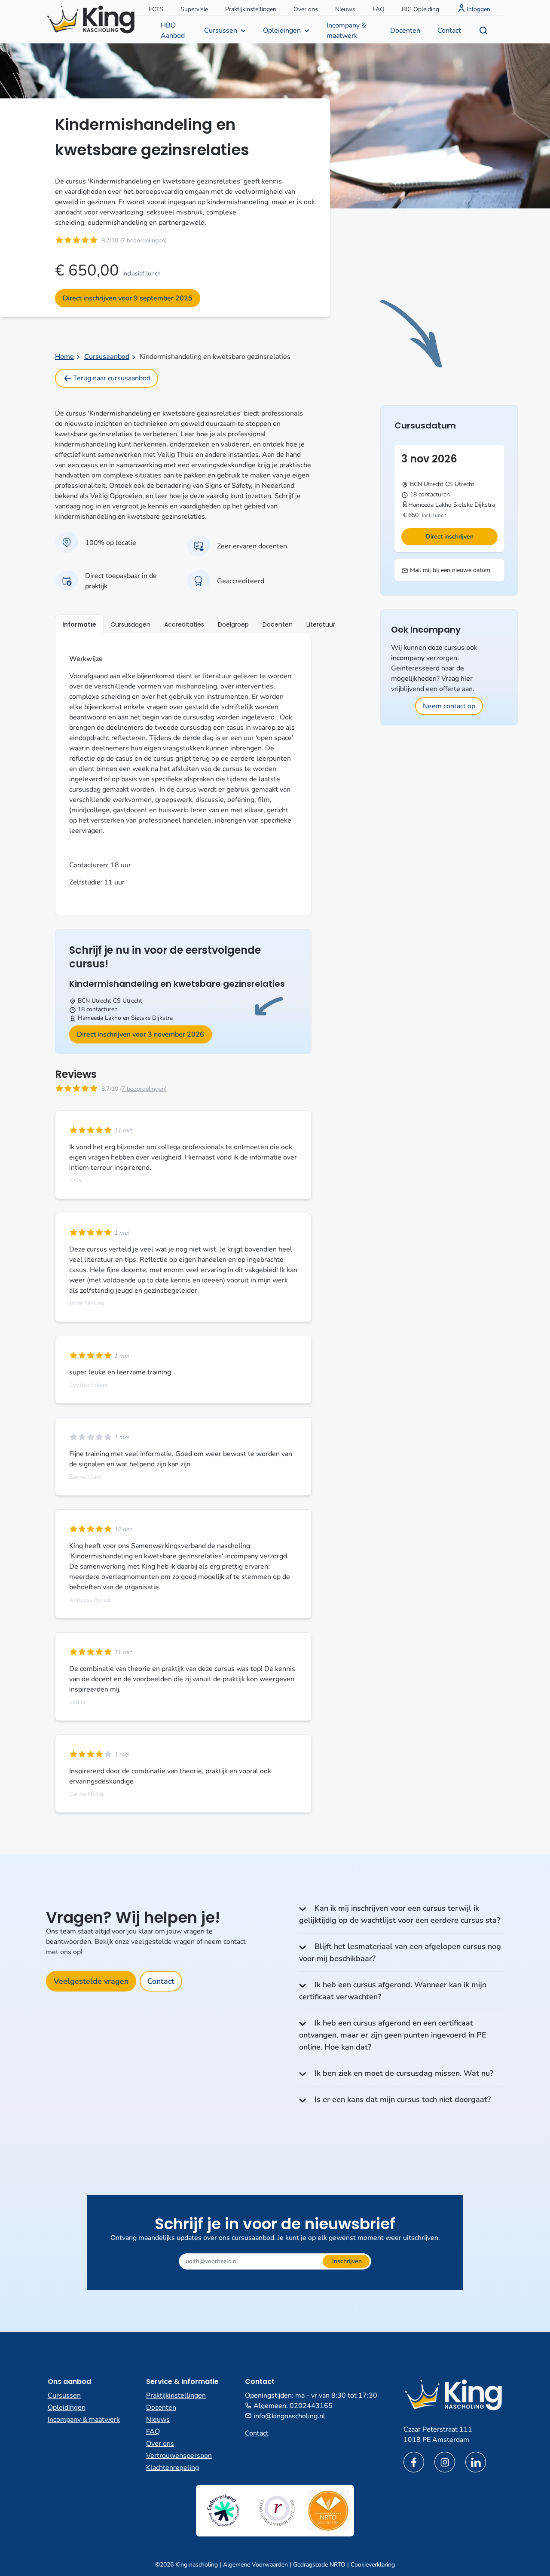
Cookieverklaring (373, 2565)
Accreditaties (184, 624)
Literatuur (321, 624)
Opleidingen (282, 31)
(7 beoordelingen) (143, 240)
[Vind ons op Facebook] (414, 2462)
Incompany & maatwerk (346, 31)
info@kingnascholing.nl (289, 2416)
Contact (449, 31)
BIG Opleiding (420, 9)
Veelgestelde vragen (91, 1981)
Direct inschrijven (450, 537)
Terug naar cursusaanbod (112, 378)
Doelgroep (233, 624)
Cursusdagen (130, 624)
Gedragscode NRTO (319, 2565)
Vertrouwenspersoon (179, 2456)
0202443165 (311, 2406)
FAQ (379, 9)
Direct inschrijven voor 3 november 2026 (141, 1034)
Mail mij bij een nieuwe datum (449, 570)
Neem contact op (449, 706)
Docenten (405, 31)
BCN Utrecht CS (99, 1001)
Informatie (79, 624)
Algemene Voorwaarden (255, 2565)
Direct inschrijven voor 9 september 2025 (128, 298)
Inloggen (478, 9)
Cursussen (221, 31)
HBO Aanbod (173, 31)
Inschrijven (347, 2261)
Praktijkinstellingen (251, 9)
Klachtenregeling (173, 2468)
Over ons (306, 9)
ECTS (156, 9)
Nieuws (345, 9)
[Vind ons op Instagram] (445, 2462)
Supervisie (194, 9)
